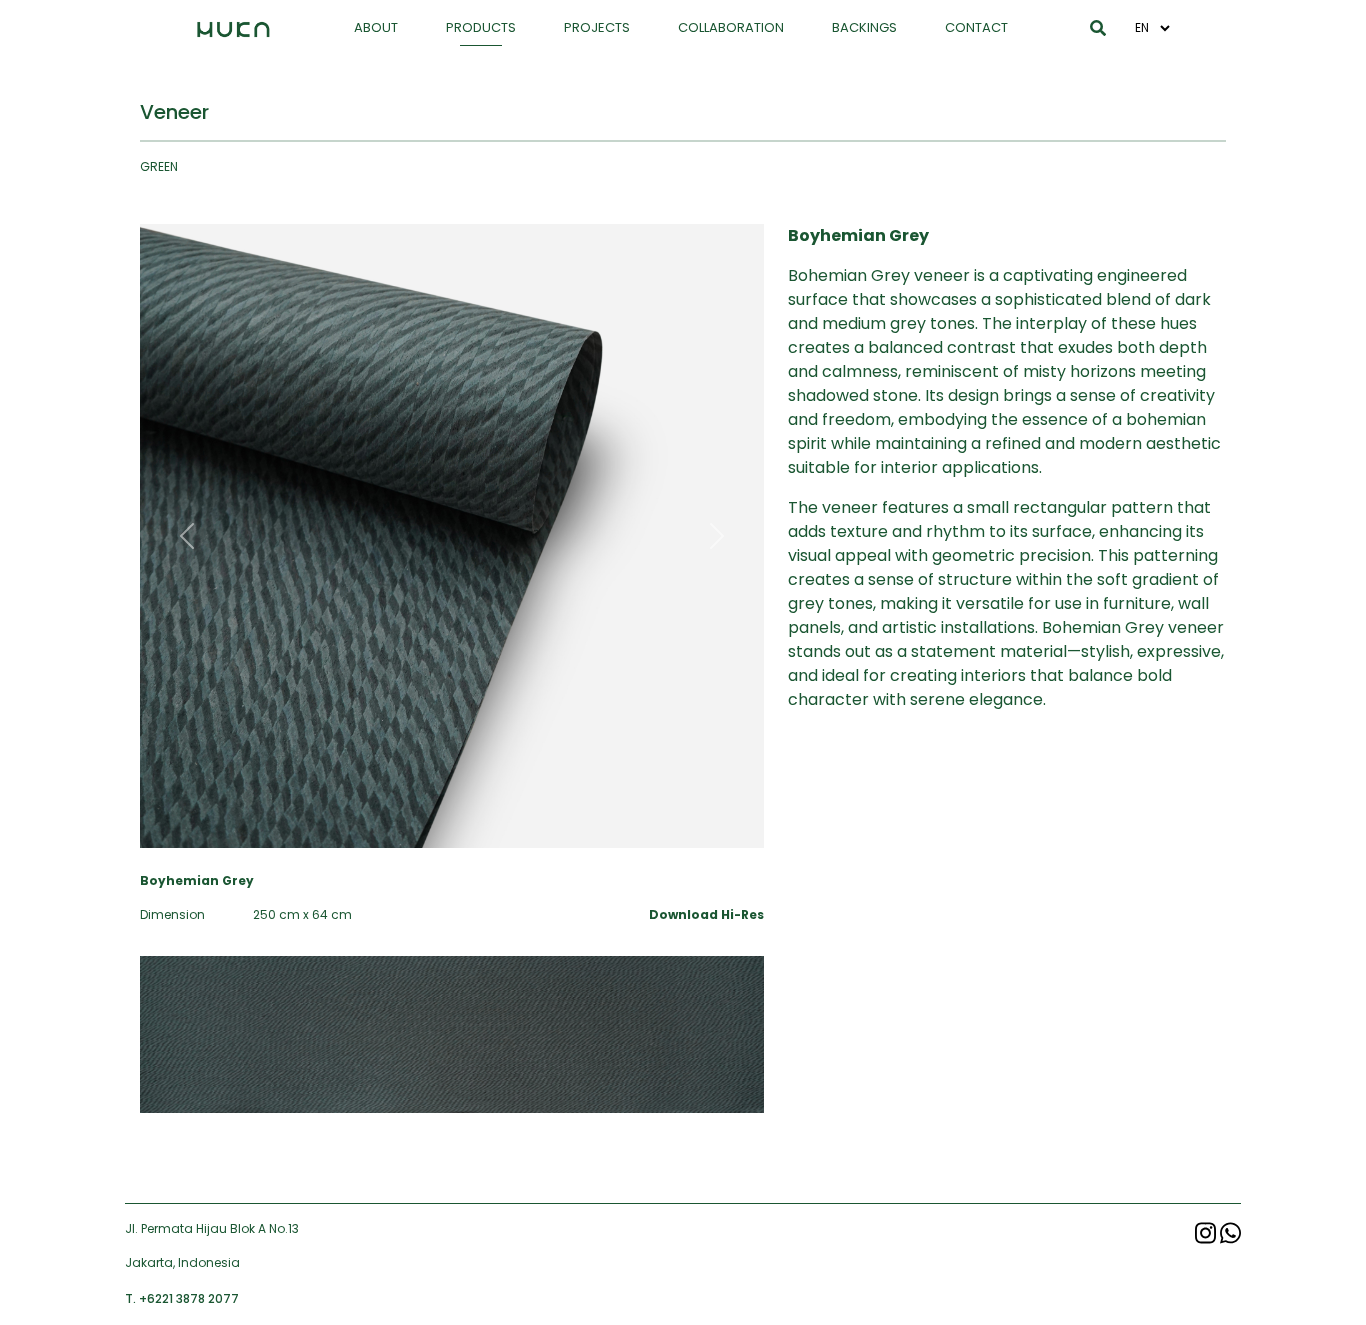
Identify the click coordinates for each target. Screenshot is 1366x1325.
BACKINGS (864, 27)
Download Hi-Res (706, 914)
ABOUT (376, 27)
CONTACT (976, 27)
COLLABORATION (731, 27)
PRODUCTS (481, 27)
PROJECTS (597, 27)
